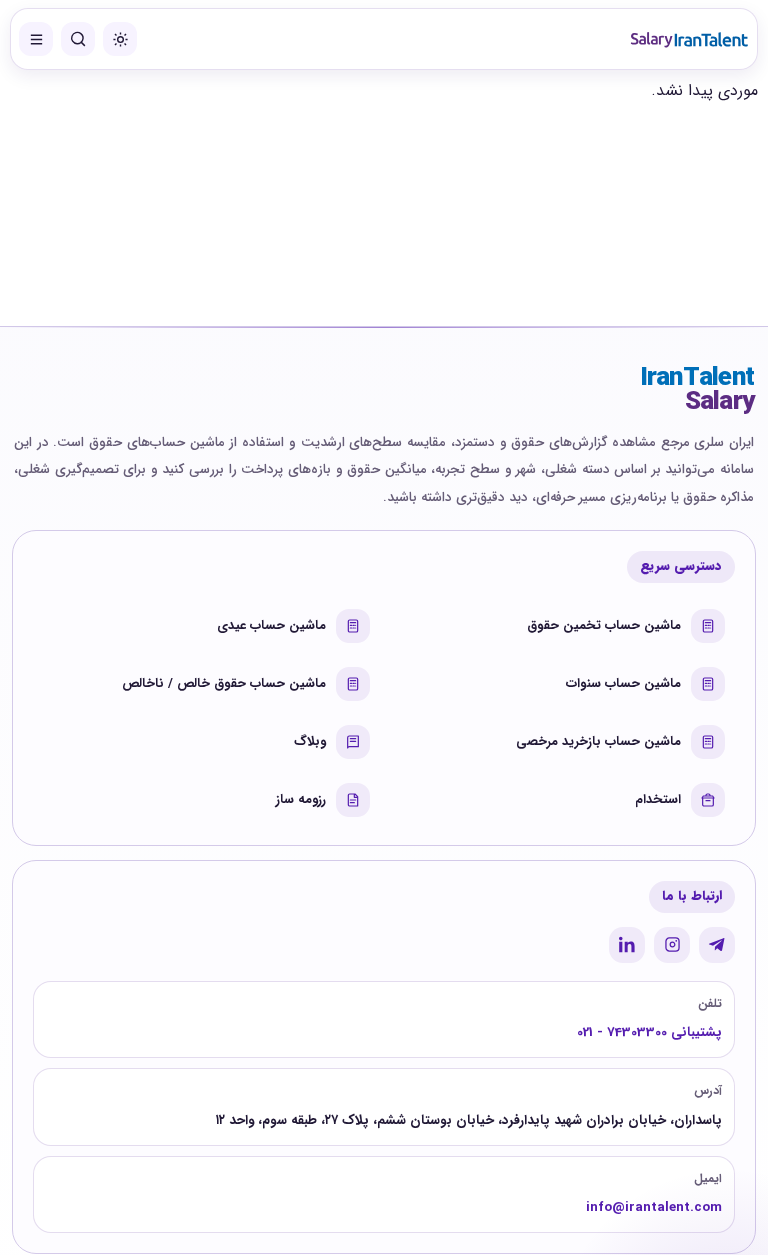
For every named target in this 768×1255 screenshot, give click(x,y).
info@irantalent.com (654, 1207)
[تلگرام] (717, 945)
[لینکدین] (627, 945)
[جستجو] (78, 39)
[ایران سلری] (689, 39)
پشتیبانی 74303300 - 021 (649, 1032)
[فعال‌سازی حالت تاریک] (120, 39)
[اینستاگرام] (672, 945)
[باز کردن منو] (36, 39)
